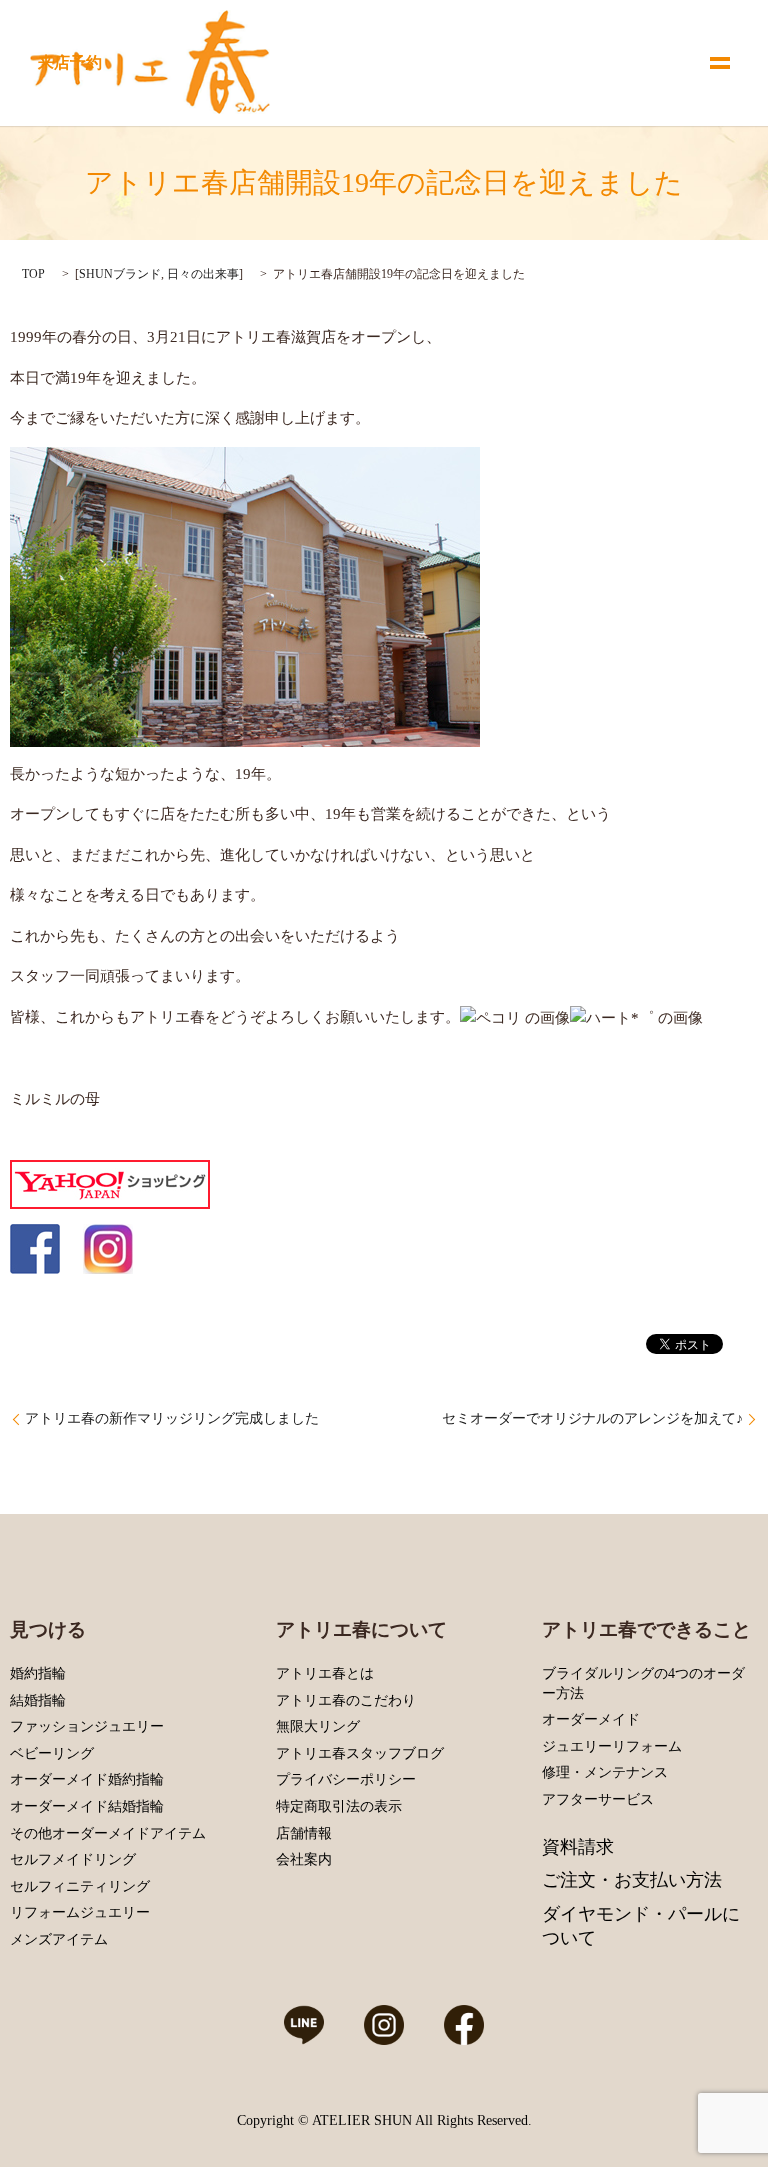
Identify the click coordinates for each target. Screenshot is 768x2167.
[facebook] (35, 1248)
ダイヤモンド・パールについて (641, 1926)
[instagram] (108, 1248)
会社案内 (304, 1859)
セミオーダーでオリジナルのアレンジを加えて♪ (592, 1418)
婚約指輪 (38, 1673)
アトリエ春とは (325, 1673)
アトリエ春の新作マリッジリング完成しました (172, 1418)
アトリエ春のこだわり (346, 1700)
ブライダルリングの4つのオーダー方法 (643, 1683)
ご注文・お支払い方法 (632, 1880)
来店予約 (70, 62)
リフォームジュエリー (80, 1912)
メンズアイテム (59, 1939)
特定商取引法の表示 (339, 1806)
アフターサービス (598, 1799)
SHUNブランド (120, 274)
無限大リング (318, 1726)
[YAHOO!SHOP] (110, 1183)
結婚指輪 (38, 1700)
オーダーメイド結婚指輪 (87, 1806)
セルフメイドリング (73, 1859)
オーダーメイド (591, 1719)
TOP (33, 274)
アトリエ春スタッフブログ (360, 1753)
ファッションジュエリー (87, 1726)
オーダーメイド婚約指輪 (87, 1779)
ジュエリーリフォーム (612, 1746)
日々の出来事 (203, 274)
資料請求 (578, 1847)
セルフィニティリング (80, 1886)
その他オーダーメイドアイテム (108, 1833)
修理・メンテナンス (605, 1772)
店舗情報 (304, 1833)
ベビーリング (52, 1753)
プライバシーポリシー (346, 1779)
